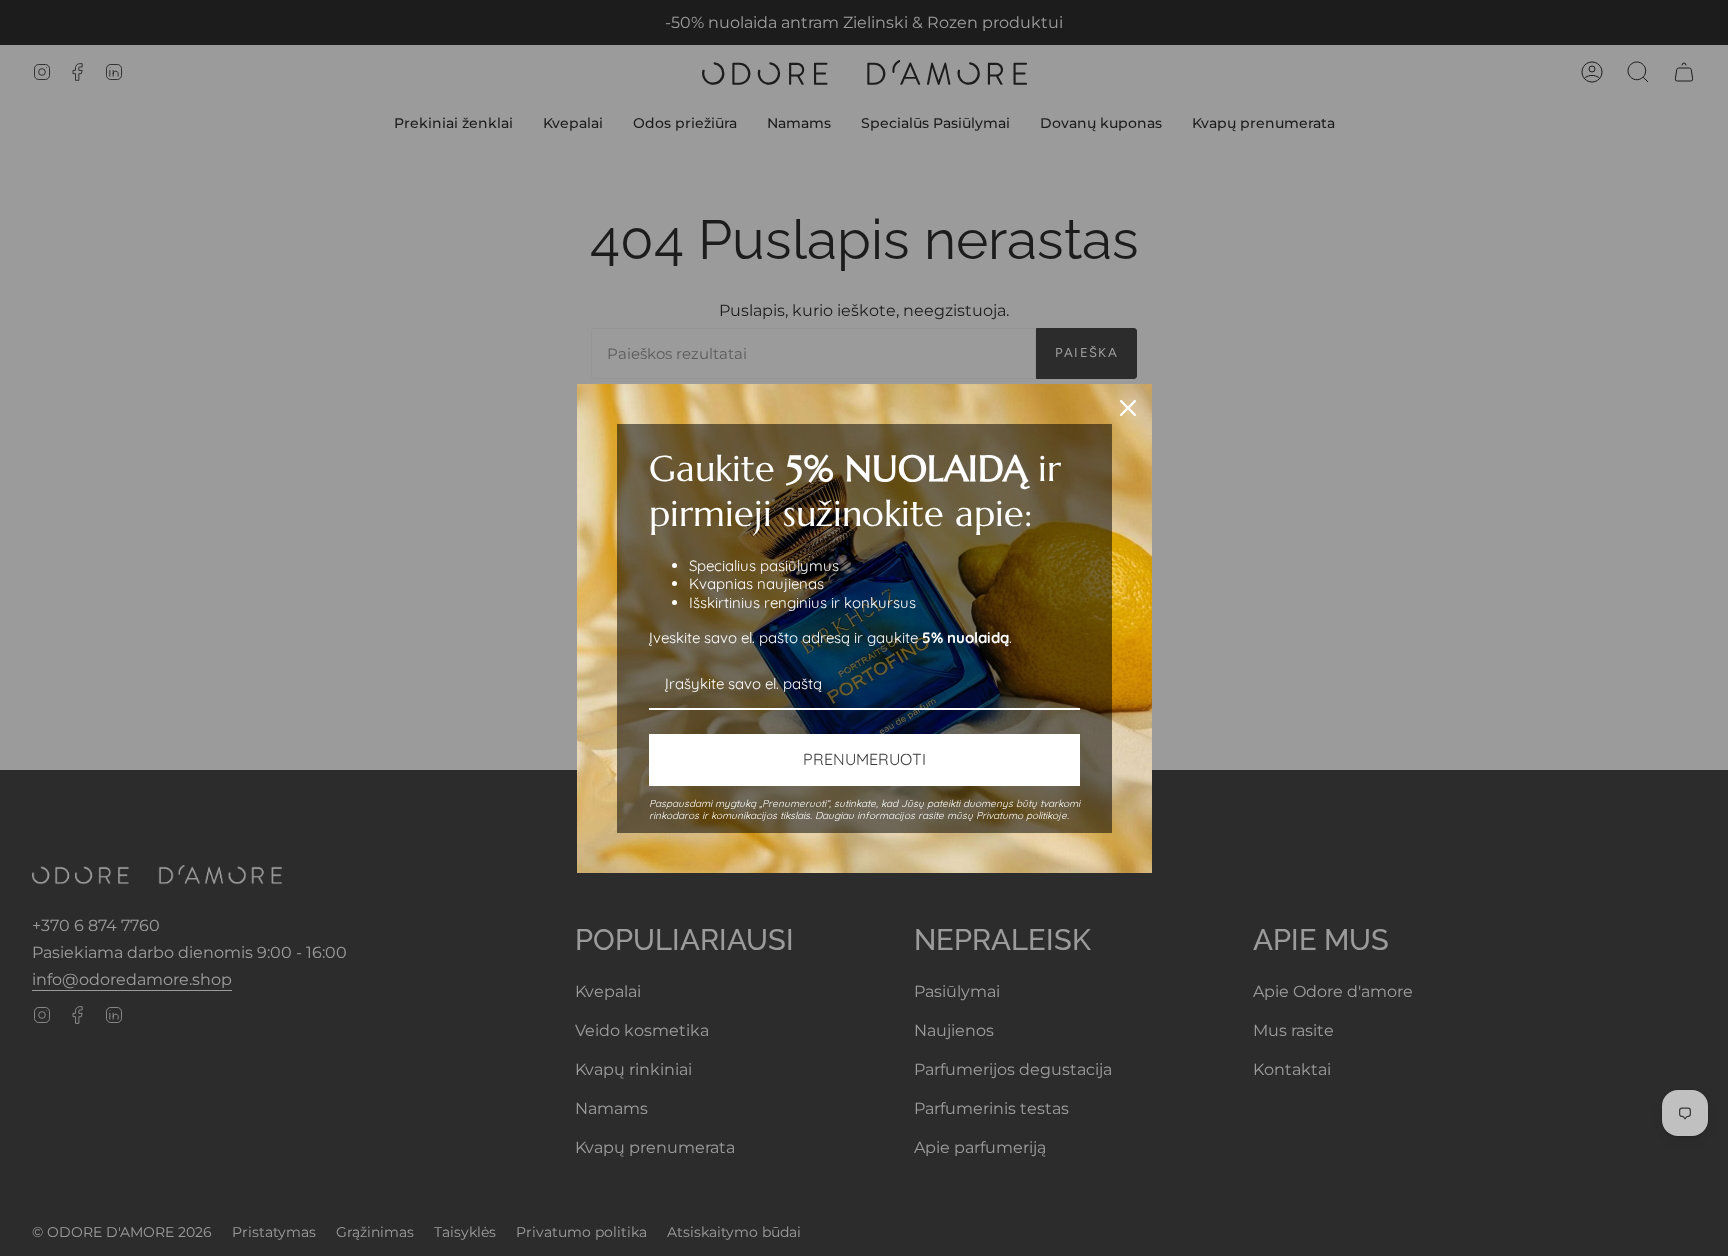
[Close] (1128, 408)
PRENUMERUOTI (864, 759)
